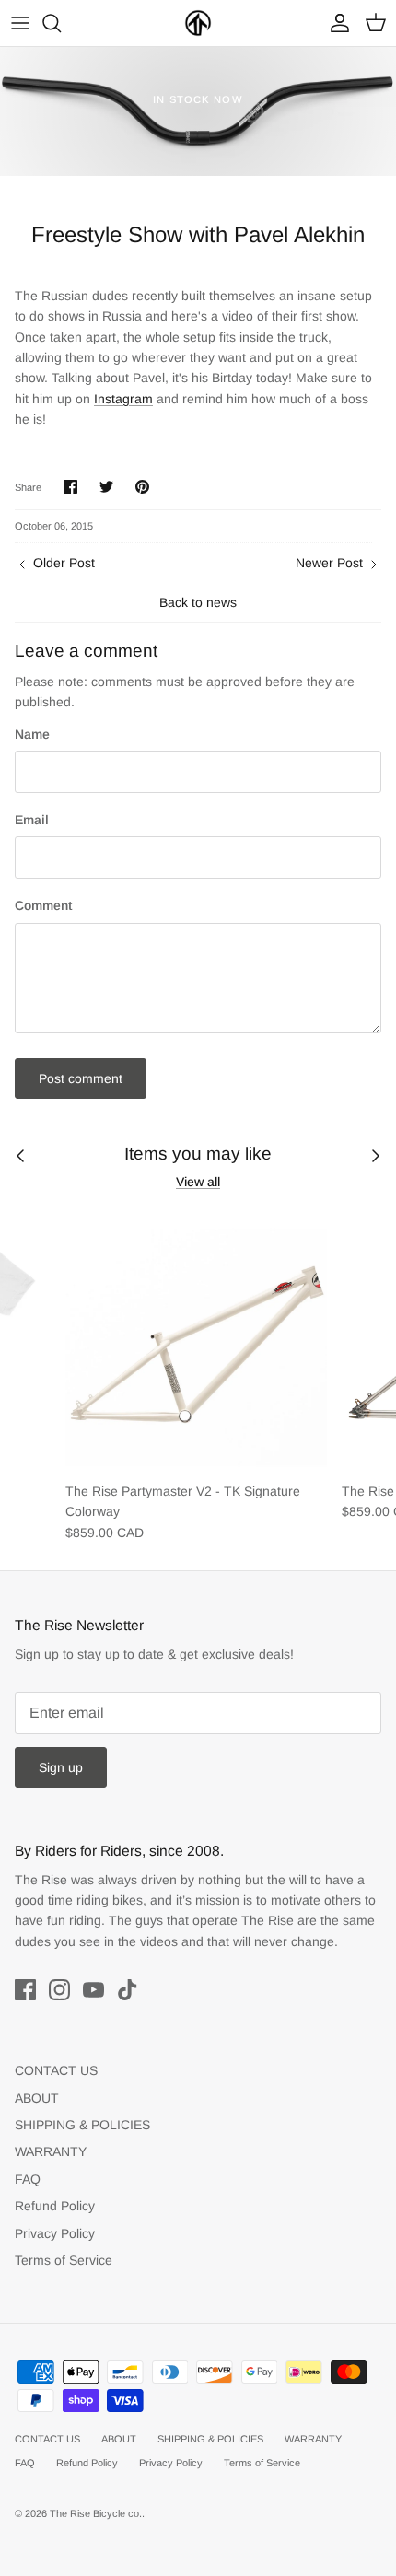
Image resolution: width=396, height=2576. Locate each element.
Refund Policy (55, 2206)
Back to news (198, 602)
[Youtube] (93, 1990)
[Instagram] (59, 1990)
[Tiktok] (128, 1990)
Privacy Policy (55, 2233)
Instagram (123, 399)
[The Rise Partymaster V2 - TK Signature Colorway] (196, 1341)
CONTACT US (56, 2070)
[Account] (335, 23)
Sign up (61, 1767)
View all (198, 1182)
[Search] (61, 23)
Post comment (81, 1078)
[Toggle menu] (20, 23)
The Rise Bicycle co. (96, 2513)
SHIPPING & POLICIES (82, 2125)
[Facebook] (25, 1990)
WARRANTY (51, 2151)
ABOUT (37, 2098)
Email (32, 820)
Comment (43, 905)
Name (32, 734)
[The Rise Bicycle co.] (198, 23)
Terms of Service (64, 2260)
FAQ (28, 2179)
